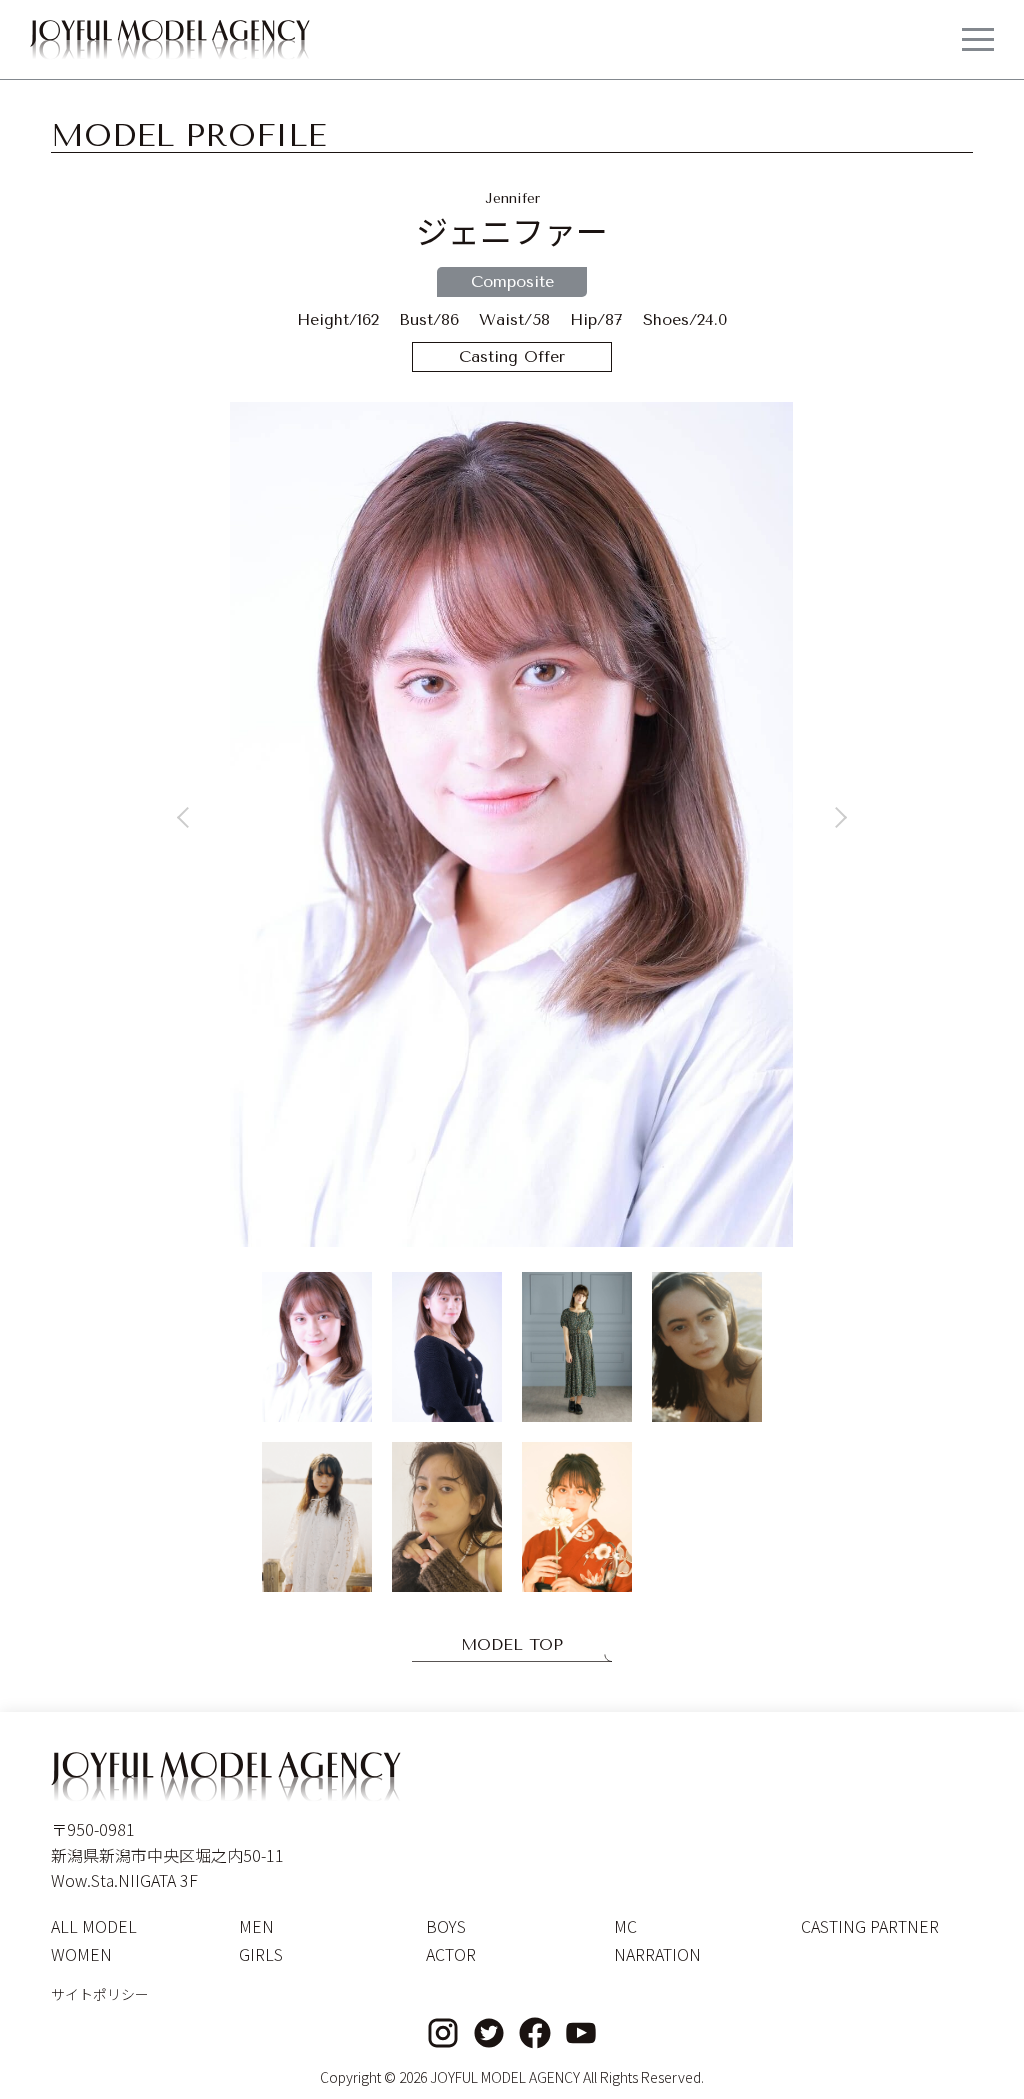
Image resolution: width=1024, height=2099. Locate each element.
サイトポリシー (100, 1994)
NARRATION (657, 1954)
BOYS (446, 1926)
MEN (256, 1926)
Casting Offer (512, 356)
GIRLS (261, 1954)
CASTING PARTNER (870, 1926)
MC (625, 1926)
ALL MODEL (94, 1926)
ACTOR (451, 1954)
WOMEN (81, 1954)
